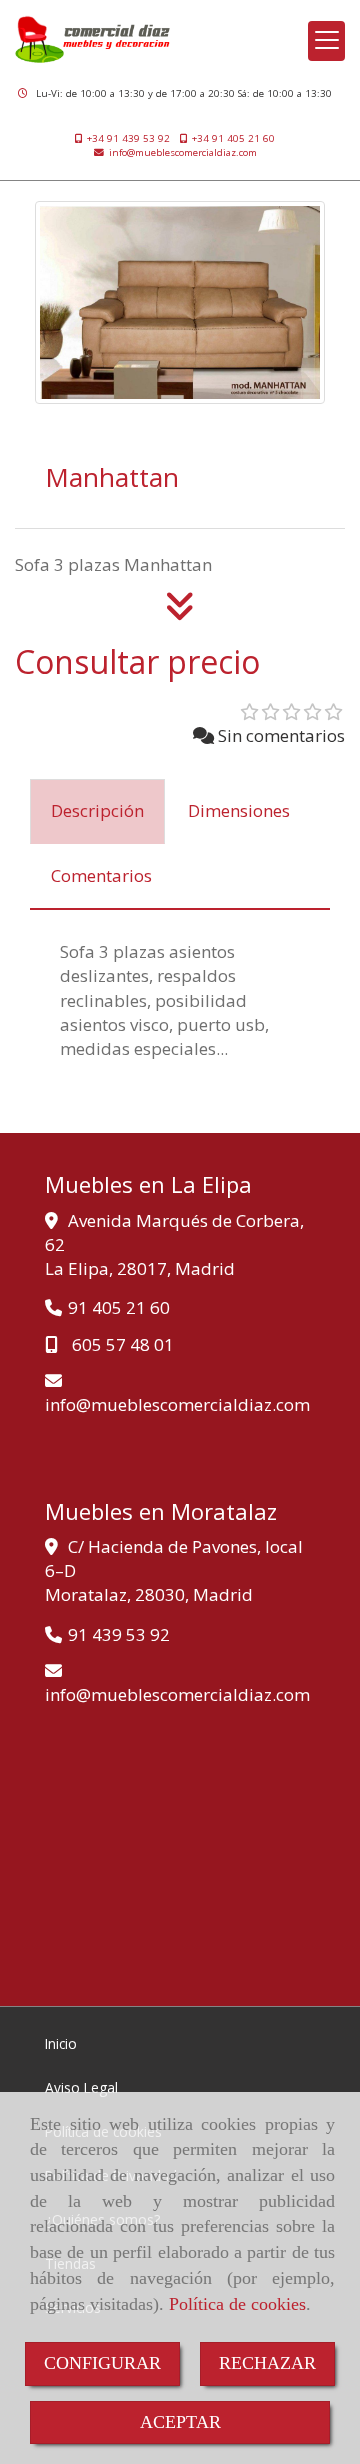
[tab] (97, 812)
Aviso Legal (81, 2087)
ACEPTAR (180, 2422)
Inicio (61, 2043)
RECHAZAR (267, 2363)
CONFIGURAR (102, 2363)
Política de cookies (237, 2304)
